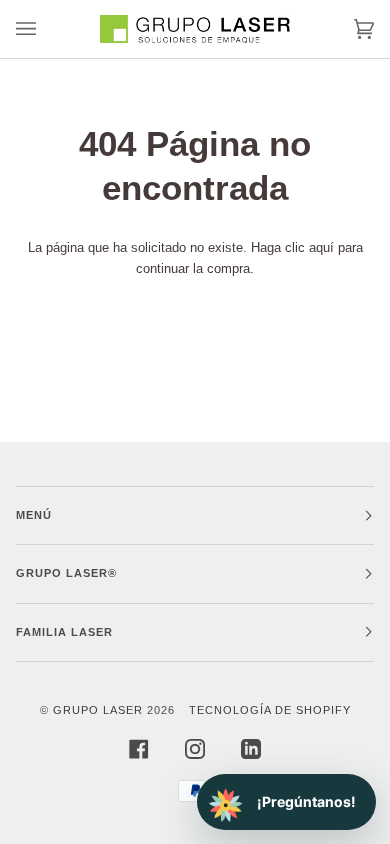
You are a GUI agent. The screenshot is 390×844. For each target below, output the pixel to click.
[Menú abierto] (46, 29)
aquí (321, 247)
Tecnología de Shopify (270, 710)
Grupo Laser (98, 710)
